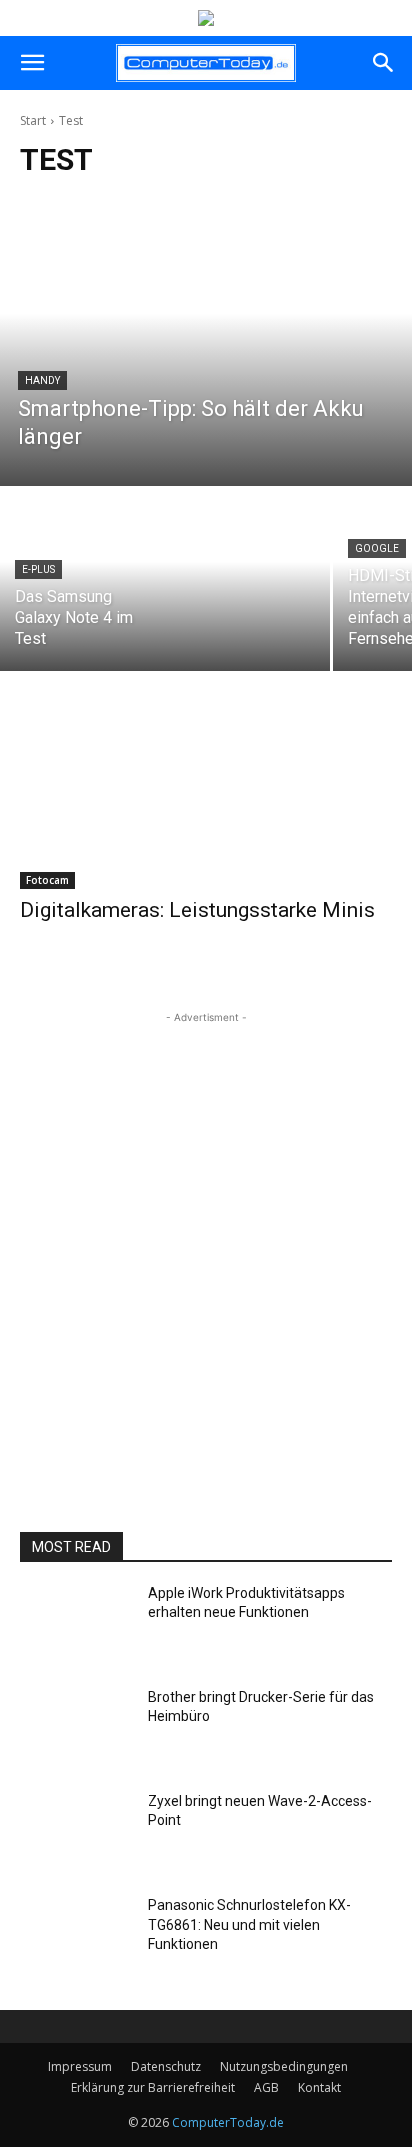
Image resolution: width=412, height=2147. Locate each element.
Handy (42, 380)
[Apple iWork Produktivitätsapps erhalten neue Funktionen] (76, 1627)
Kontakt (319, 2087)
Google (377, 548)
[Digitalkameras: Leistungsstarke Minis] (206, 796)
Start (33, 120)
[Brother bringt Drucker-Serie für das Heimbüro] (76, 1731)
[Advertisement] (206, 1234)
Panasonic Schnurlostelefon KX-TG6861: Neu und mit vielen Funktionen (249, 1924)
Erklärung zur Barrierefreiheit (153, 2087)
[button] (32, 63)
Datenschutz (166, 2066)
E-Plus (38, 569)
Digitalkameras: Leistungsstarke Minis (197, 910)
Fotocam (47, 880)
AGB (266, 2087)
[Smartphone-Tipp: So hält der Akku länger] (206, 342)
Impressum (80, 2066)
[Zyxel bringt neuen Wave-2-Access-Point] (76, 1835)
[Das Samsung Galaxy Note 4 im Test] (165, 579)
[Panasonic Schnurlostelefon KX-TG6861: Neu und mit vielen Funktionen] (76, 1939)
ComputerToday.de (228, 2122)
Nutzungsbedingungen (284, 2066)
